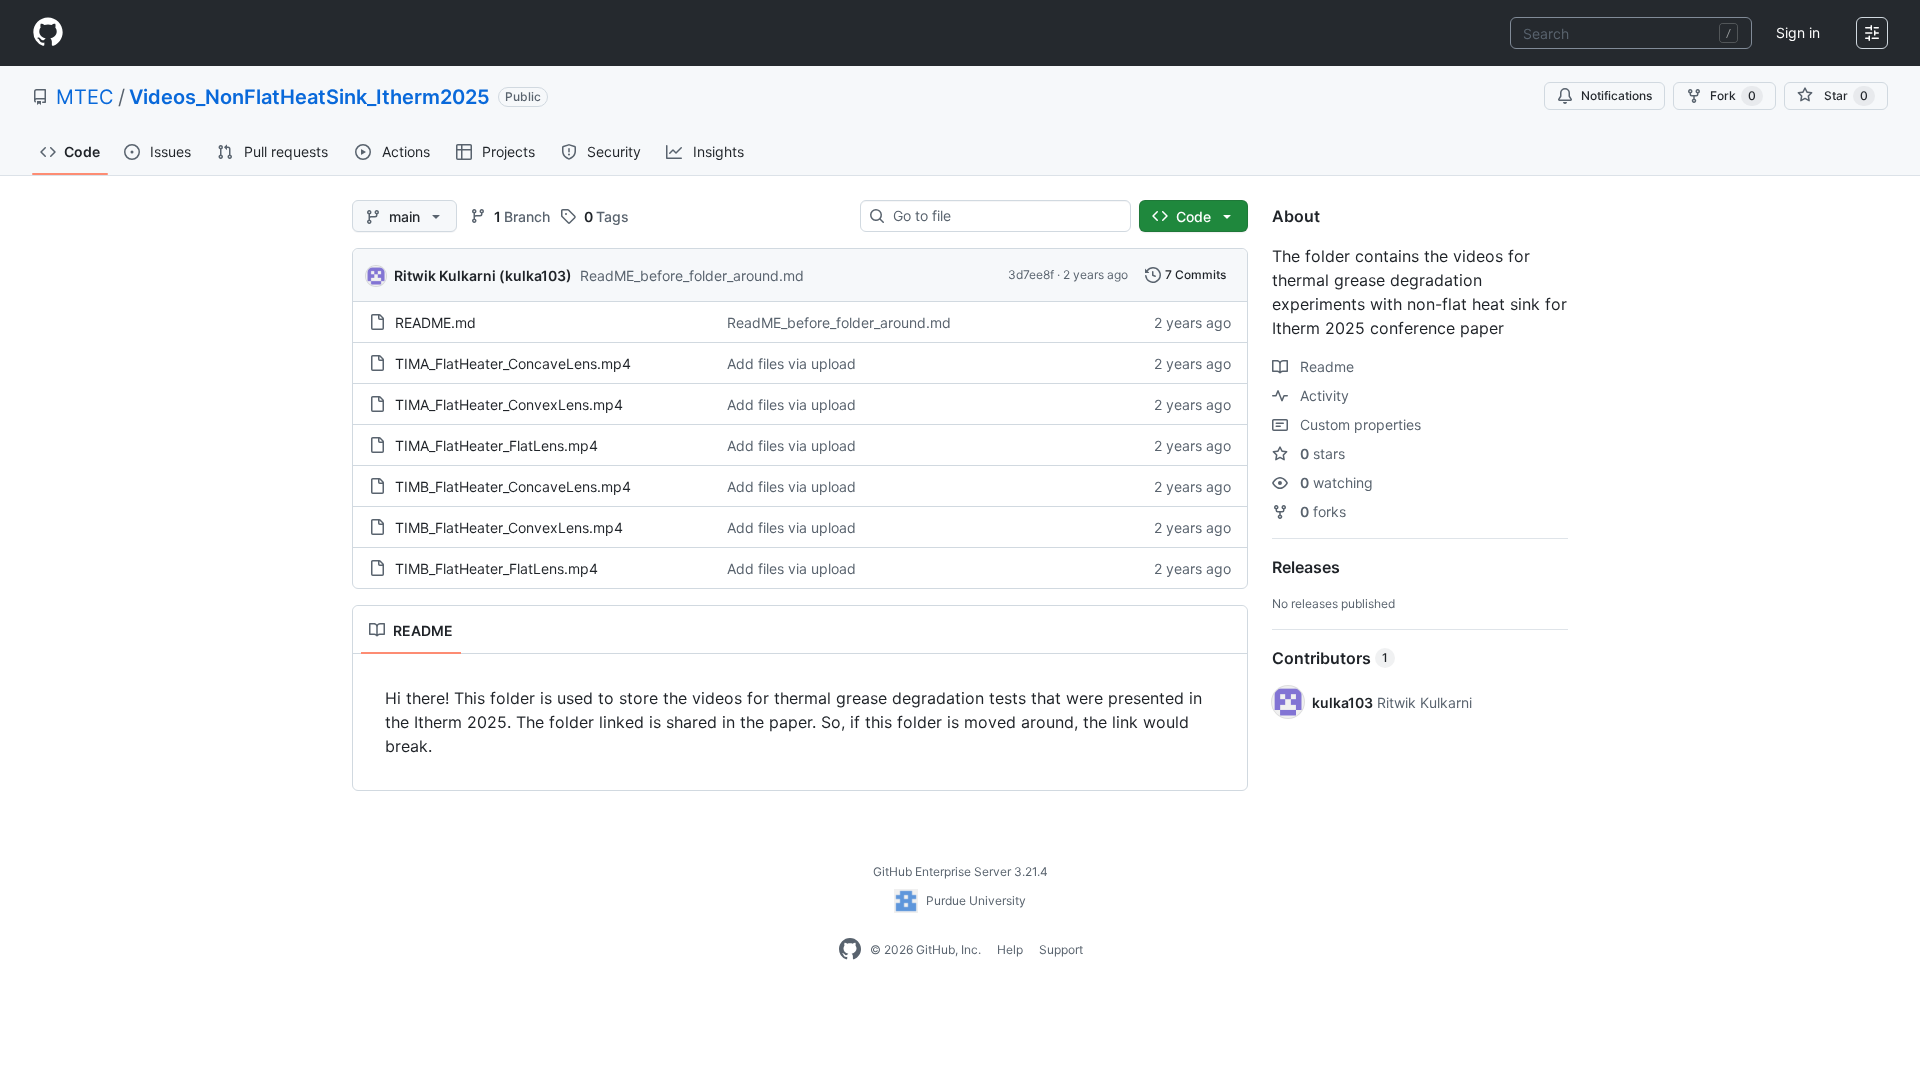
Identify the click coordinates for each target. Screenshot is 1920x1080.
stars (1322, 453)
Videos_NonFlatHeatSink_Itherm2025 (309, 97)
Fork (1733, 95)
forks (1323, 511)
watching (1336, 482)
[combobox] (1631, 33)
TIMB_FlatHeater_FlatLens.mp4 (496, 568)
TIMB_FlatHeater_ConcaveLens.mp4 (513, 486)
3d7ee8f (1031, 274)
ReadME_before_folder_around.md (692, 275)
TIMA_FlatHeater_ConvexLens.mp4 (509, 404)
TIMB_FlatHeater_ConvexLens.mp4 (509, 527)
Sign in (1798, 32)
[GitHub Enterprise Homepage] (850, 950)
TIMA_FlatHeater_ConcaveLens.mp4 (513, 363)
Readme (1325, 366)
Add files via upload (791, 363)
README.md (435, 322)
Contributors (1330, 658)
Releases (1306, 567)
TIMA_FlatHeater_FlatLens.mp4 (496, 445)
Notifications (1616, 95)
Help (1010, 949)
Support (1061, 949)
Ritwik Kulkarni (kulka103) (483, 275)
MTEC (85, 97)
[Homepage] (48, 33)
